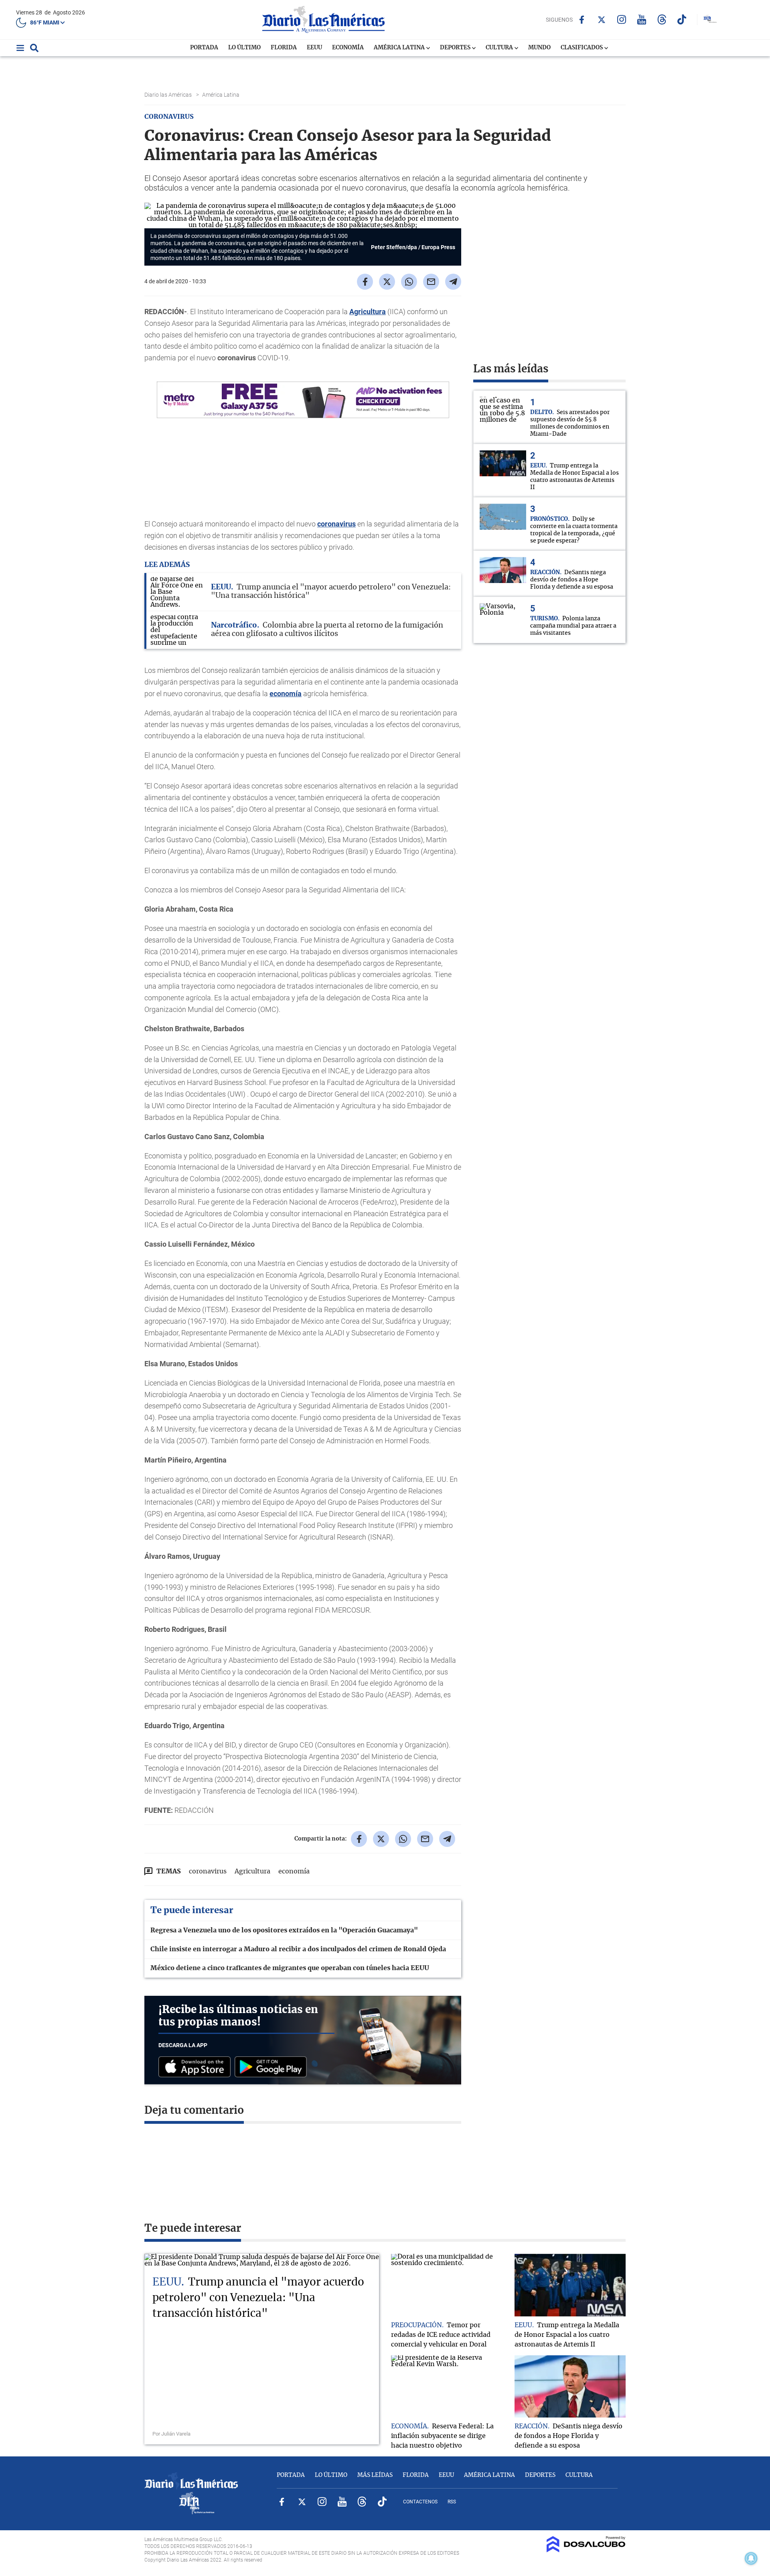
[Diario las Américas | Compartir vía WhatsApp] (409, 282)
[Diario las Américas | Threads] (662, 19)
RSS (452, 2502)
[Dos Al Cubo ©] (586, 2550)
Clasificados (582, 48)
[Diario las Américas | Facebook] (582, 20)
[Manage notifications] (751, 2558)
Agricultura (368, 312)
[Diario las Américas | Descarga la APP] (197, 2067)
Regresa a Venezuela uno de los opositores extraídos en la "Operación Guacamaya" (284, 1930)
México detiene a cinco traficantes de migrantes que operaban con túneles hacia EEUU (290, 1968)
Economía (348, 48)
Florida (284, 48)
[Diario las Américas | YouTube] (642, 19)
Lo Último (244, 48)
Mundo (539, 48)
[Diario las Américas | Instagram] (622, 19)
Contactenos (420, 2502)
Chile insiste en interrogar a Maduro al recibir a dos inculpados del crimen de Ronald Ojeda (298, 1949)
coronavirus (336, 524)
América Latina (400, 48)
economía (286, 694)
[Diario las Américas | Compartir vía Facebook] (365, 282)
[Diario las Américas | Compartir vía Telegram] (453, 282)
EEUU (314, 48)
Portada (204, 48)
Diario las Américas (169, 95)
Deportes (456, 48)
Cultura (500, 48)
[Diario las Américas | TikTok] (682, 19)
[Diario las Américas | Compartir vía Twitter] (387, 282)
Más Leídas (375, 2475)
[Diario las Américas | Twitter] (602, 20)
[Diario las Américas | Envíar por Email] (431, 282)
